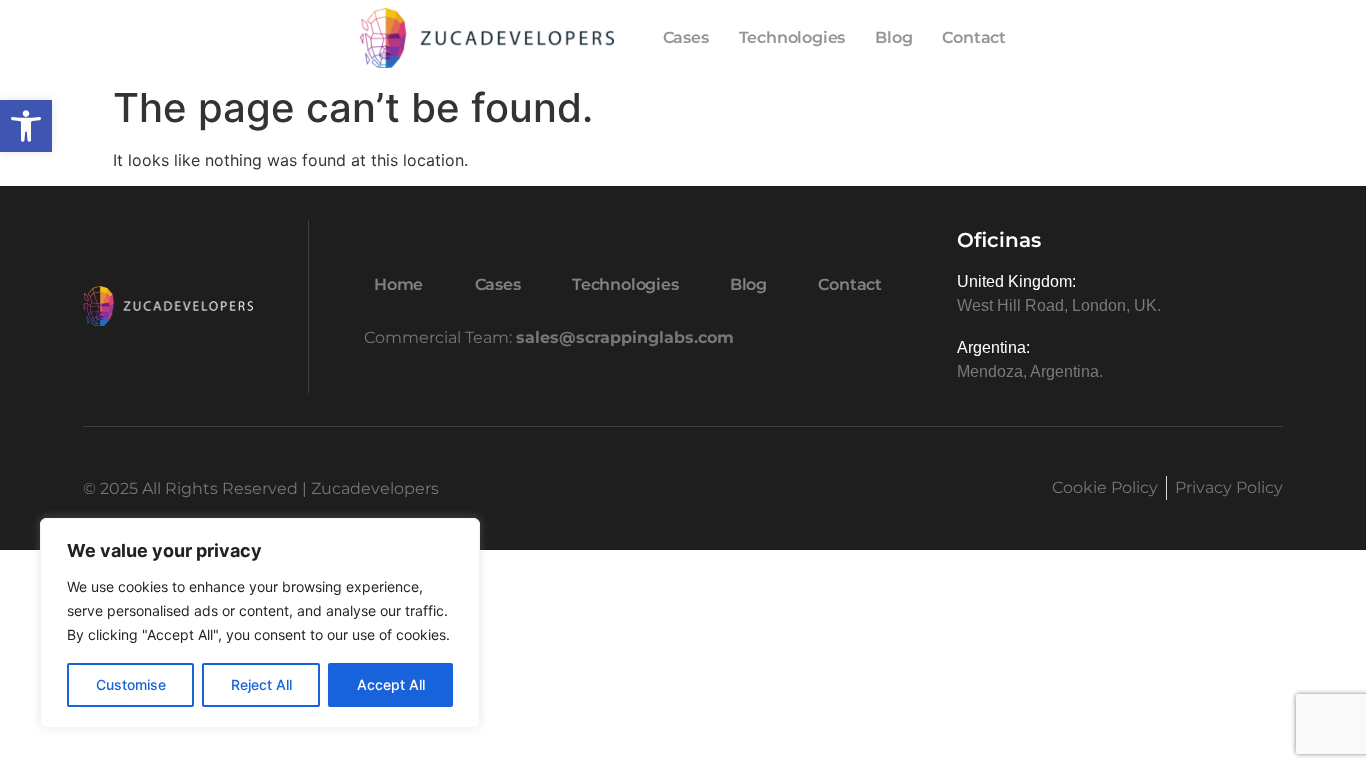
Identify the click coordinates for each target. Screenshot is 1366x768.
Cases (686, 37)
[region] (260, 623)
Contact (974, 37)
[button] (26, 126)
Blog (893, 37)
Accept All (391, 684)
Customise (131, 684)
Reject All (261, 684)
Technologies (792, 37)
